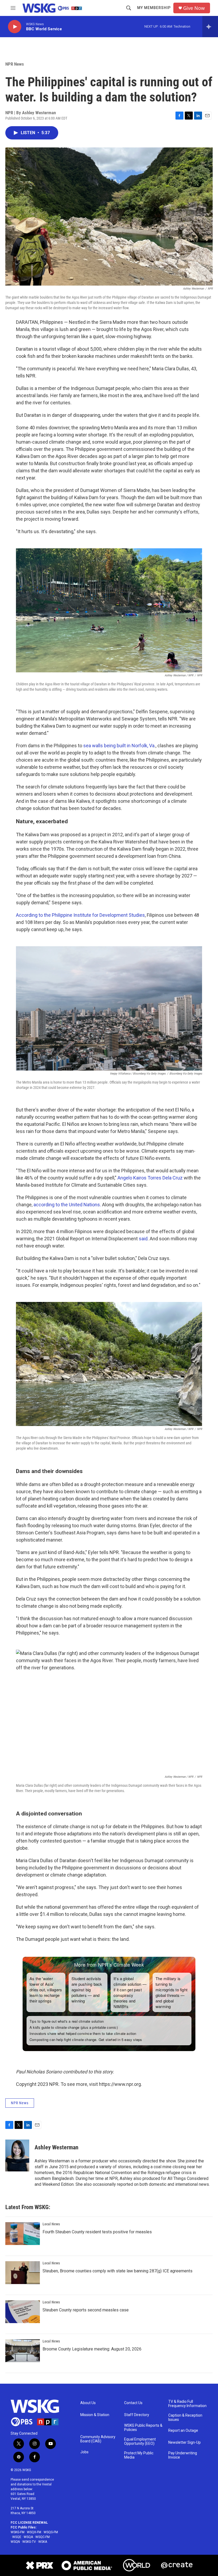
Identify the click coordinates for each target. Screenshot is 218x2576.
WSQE (17, 2537)
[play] (15, 27)
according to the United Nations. (67, 1205)
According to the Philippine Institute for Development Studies (80, 915)
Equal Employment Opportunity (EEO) (140, 2441)
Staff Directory (137, 2415)
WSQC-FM (43, 2537)
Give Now (194, 8)
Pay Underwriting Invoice (183, 2455)
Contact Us (133, 2403)
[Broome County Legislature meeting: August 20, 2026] (23, 2351)
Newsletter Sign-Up (185, 2443)
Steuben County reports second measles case (86, 2310)
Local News (51, 2224)
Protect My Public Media (139, 2455)
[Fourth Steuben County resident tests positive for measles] (23, 2234)
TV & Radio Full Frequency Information (187, 2404)
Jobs (84, 2452)
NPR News (15, 64)
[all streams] (210, 27)
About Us (88, 2403)
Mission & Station (95, 2415)
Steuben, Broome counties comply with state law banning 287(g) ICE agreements (118, 2271)
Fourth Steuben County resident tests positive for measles (97, 2232)
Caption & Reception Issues (185, 2418)
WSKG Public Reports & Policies (143, 2428)
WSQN (15, 2542)
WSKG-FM (18, 2532)
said (143, 1239)
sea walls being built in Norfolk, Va (119, 746)
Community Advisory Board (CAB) (98, 2439)
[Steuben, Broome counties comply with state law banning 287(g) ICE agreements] (23, 2273)
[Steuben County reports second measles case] (23, 2312)
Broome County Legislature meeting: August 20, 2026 (92, 2349)
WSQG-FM (51, 2532)
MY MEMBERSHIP (154, 8)
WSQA (28, 2537)
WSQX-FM (34, 2532)
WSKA (43, 2542)
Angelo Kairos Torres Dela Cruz (150, 1178)
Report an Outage (183, 2431)
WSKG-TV (29, 2542)
